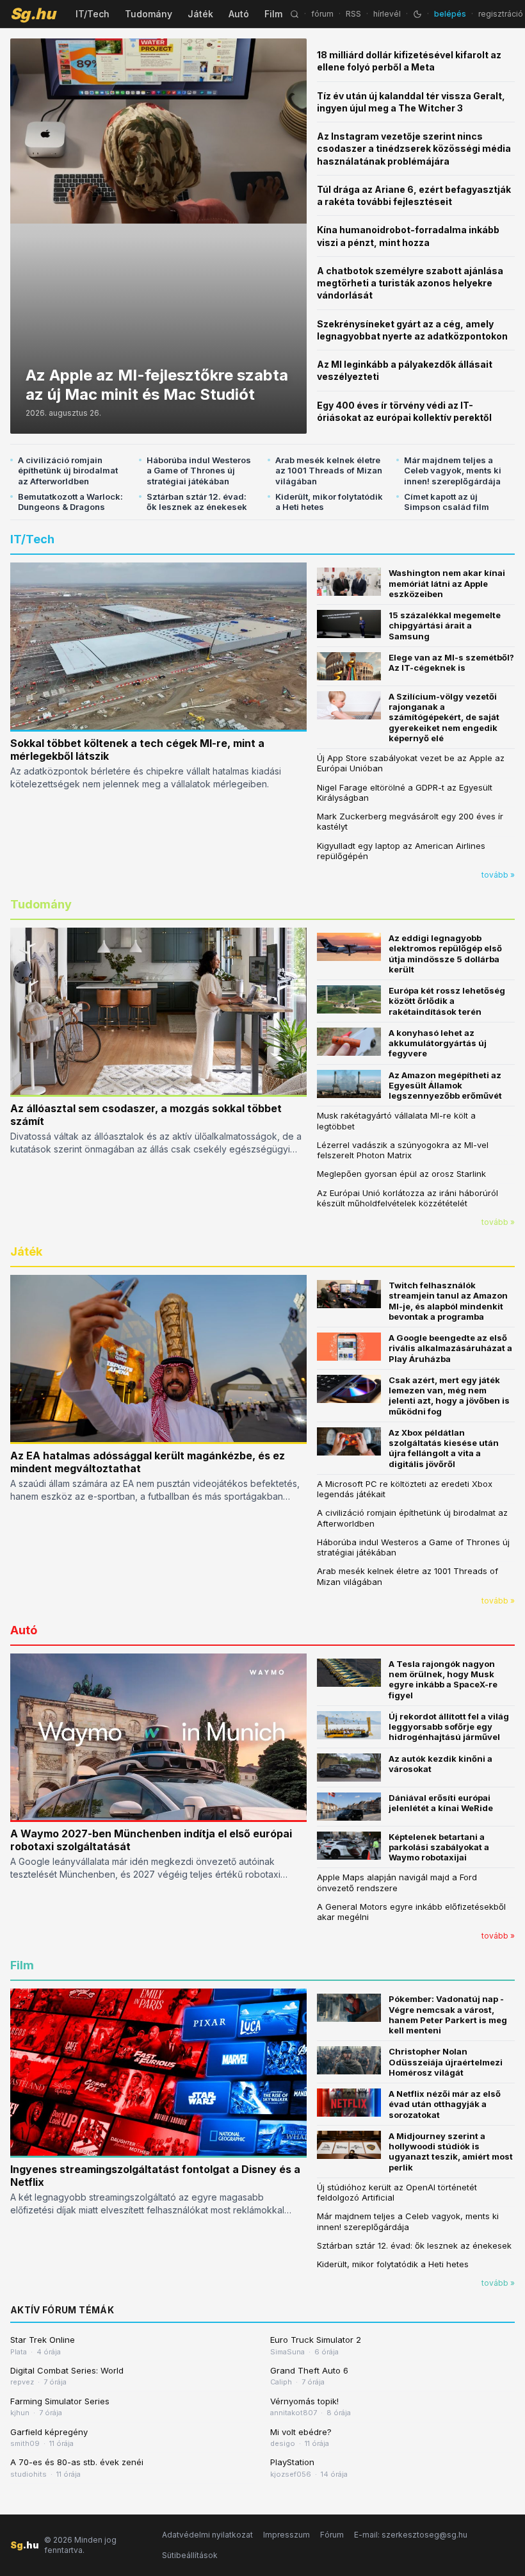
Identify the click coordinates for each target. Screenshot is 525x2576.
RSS (353, 14)
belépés (450, 14)
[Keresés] (295, 14)
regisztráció (501, 14)
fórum (322, 14)
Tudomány (149, 14)
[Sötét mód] (417, 14)
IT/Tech (93, 14)
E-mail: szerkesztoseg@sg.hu (411, 2535)
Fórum (332, 2535)
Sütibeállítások (190, 2555)
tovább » (498, 875)
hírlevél (387, 14)
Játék (200, 14)
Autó (239, 14)
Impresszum (287, 2535)
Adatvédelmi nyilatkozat (207, 2535)
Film (273, 14)
